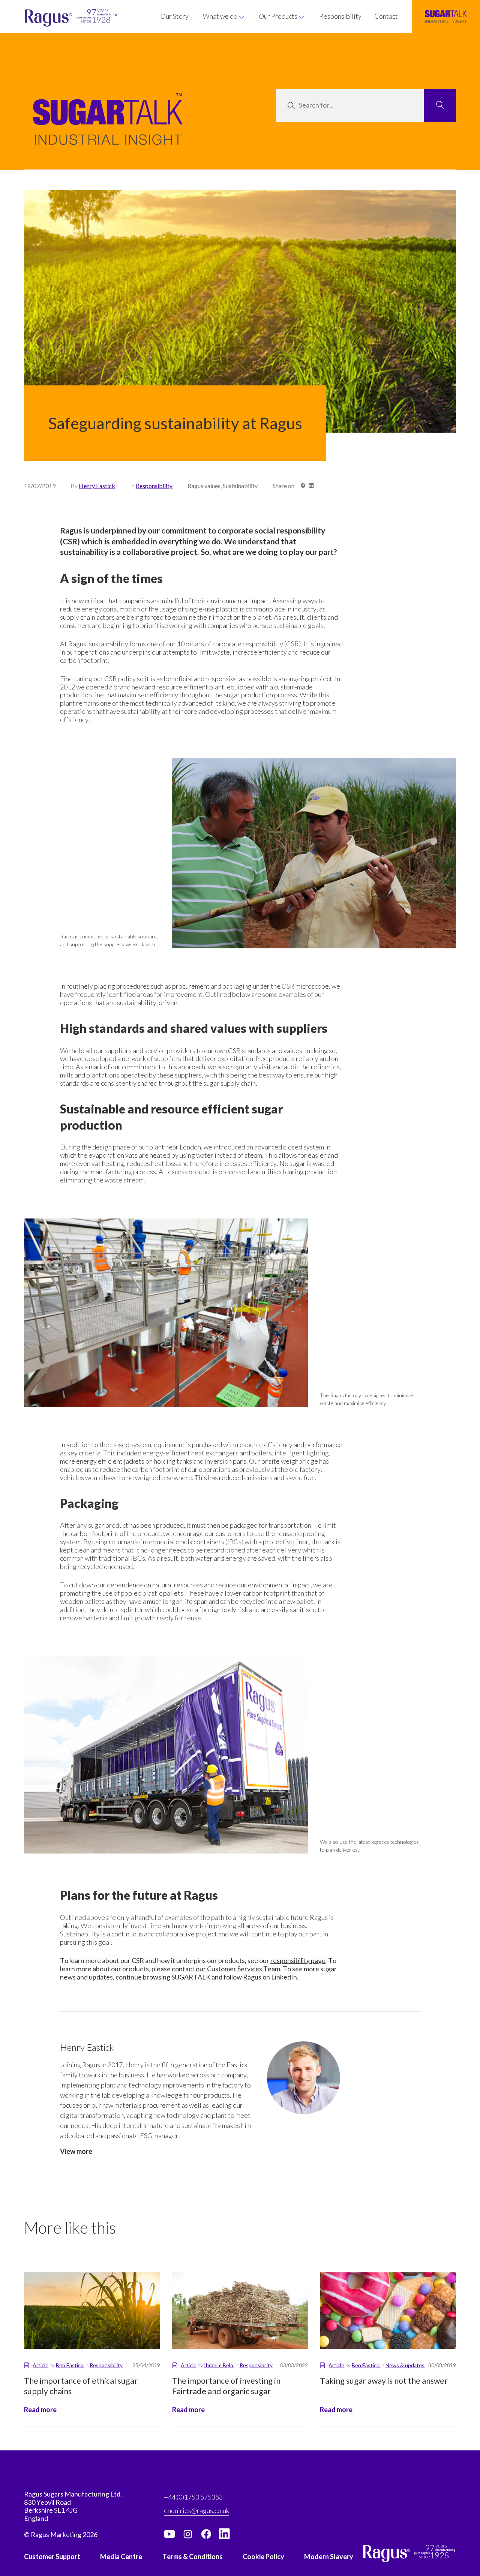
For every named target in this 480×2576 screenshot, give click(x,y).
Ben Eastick (70, 2365)
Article (40, 2365)
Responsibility (154, 486)
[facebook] (206, 2534)
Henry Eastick (97, 486)
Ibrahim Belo (219, 2365)
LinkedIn (284, 1977)
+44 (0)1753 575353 (193, 2497)
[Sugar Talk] (108, 130)
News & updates (405, 2365)
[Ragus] (38, 18)
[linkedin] (225, 2534)
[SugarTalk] (446, 16)
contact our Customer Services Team (226, 1969)
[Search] (440, 106)
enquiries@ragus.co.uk (196, 2510)
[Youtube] (169, 2534)
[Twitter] (188, 2534)
